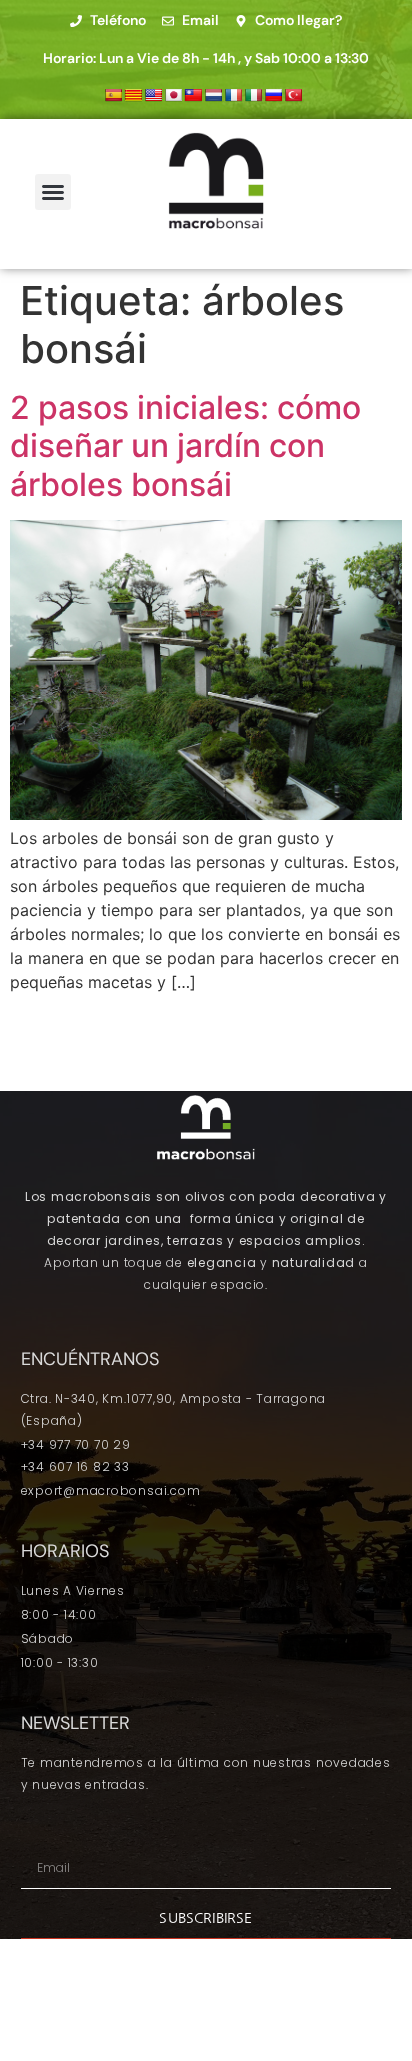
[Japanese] (173, 95)
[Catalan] (133, 95)
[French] (233, 95)
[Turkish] (293, 95)
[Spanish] (113, 95)
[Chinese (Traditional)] (193, 95)
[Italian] (253, 95)
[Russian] (273, 95)
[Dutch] (213, 95)
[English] (153, 95)
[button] (53, 192)
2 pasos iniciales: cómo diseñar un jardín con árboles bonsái (185, 446)
